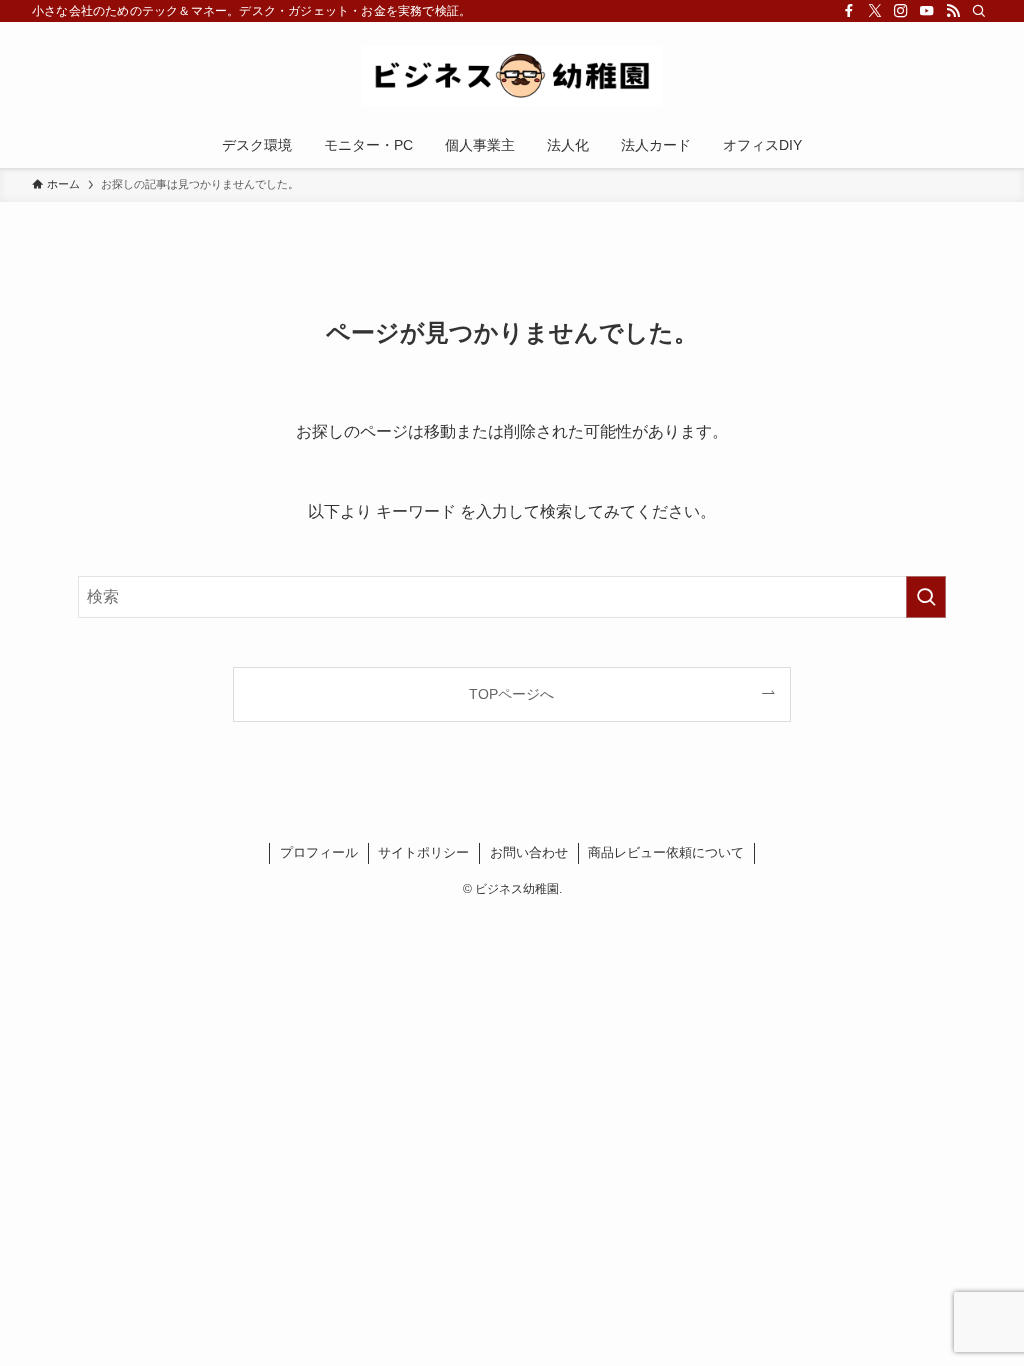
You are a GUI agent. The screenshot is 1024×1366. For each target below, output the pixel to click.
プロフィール (319, 852)
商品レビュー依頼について (666, 852)
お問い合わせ (529, 852)
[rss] (953, 11)
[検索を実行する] (926, 597)
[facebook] (849, 11)
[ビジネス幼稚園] (512, 76)
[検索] (979, 11)
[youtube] (927, 11)
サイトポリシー (423, 852)
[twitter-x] (875, 11)
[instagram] (901, 11)
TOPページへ (511, 694)
